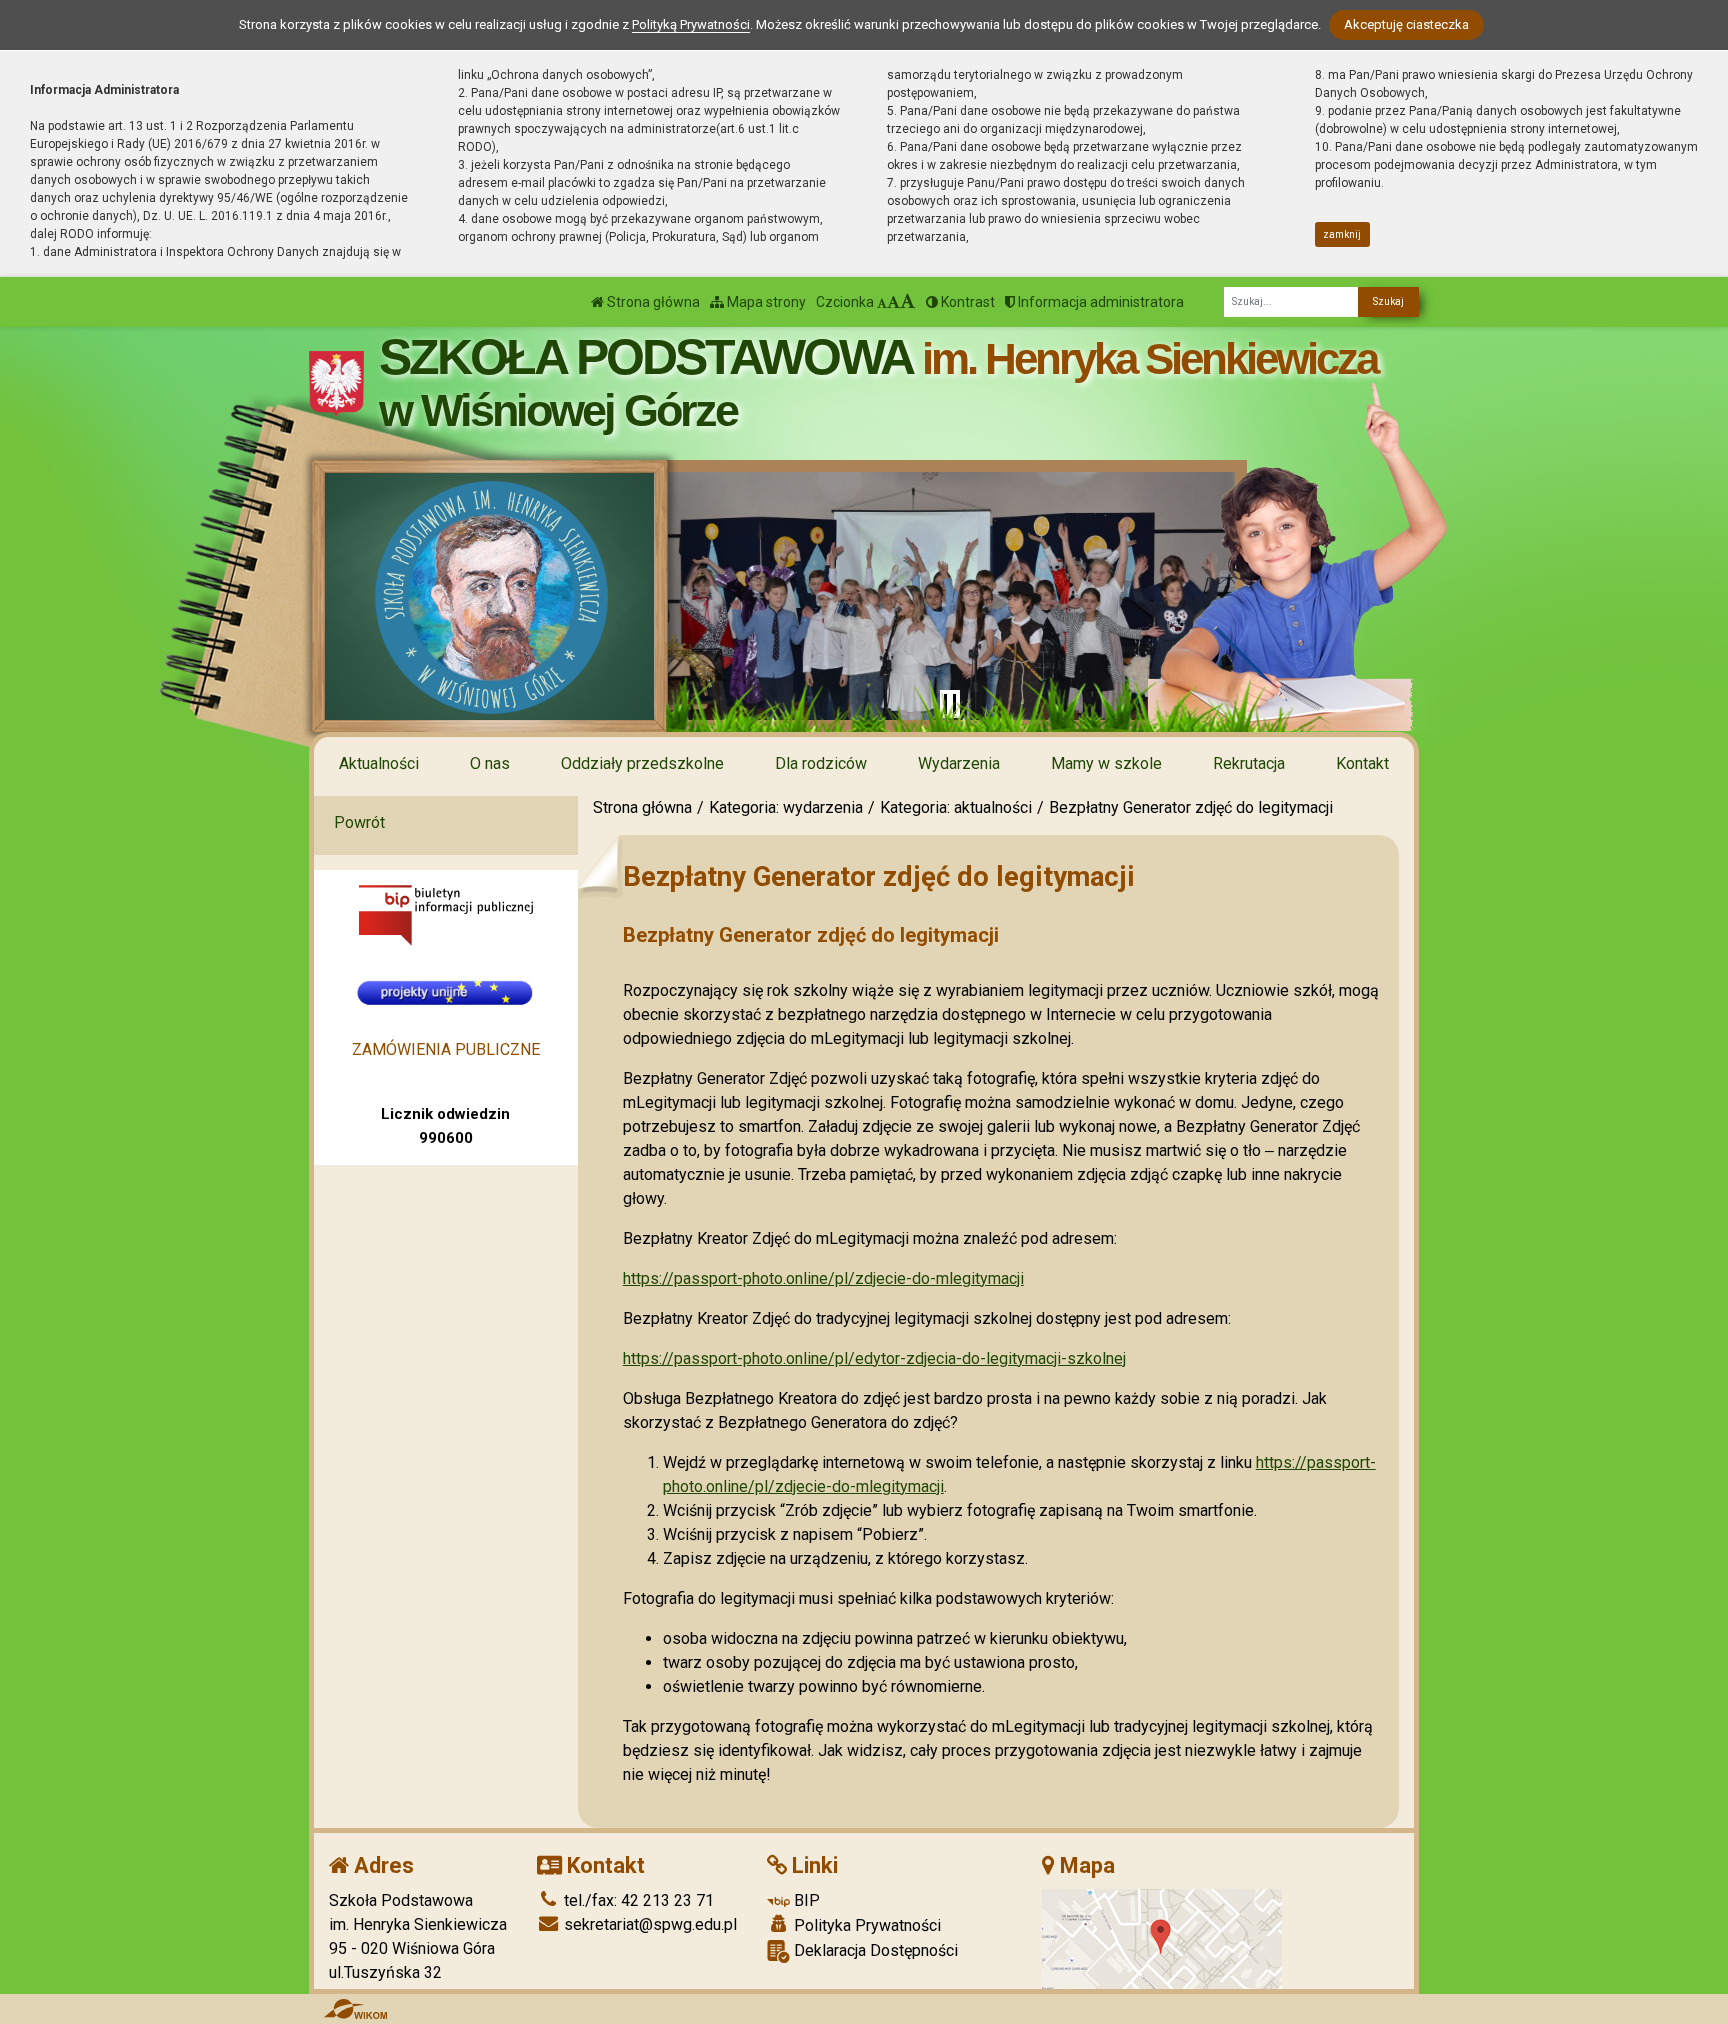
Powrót (359, 822)
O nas (490, 763)
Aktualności (379, 763)
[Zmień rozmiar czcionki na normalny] (882, 302)
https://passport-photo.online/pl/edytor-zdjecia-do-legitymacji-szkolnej (874, 1358)
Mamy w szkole (1106, 763)
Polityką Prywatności (691, 24)
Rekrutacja (1249, 763)
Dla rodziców (821, 763)
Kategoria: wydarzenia (786, 807)
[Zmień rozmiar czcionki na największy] (908, 302)
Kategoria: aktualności (956, 807)
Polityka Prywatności (865, 1925)
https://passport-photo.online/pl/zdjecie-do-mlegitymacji (823, 1278)
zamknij (1342, 234)
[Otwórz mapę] (1162, 1937)
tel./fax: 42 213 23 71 (637, 1900)
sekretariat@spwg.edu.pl (648, 1924)
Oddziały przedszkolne (642, 763)
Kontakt (1362, 763)
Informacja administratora (1099, 302)
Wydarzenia (959, 763)
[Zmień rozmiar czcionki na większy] (893, 302)
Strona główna (652, 302)
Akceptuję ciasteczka (1406, 24)
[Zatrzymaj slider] (950, 704)
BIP (805, 1900)
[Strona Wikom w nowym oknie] (355, 2009)
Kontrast (966, 302)
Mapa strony (765, 302)
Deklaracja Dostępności (874, 1950)
